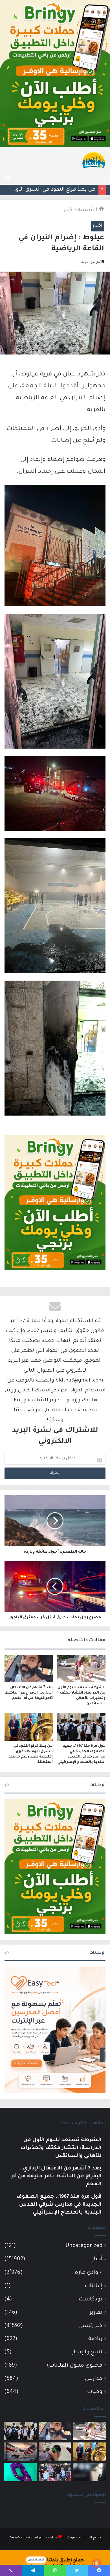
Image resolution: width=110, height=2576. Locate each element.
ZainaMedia (18, 2538)
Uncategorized (84, 2246)
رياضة (95, 2339)
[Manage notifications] (97, 2564)
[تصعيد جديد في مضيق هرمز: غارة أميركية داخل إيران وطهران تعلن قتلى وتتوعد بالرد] (20, 2452)
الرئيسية (88, 210)
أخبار (69, 210)
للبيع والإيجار (87, 2352)
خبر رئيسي (90, 2326)
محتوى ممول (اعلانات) (75, 2366)
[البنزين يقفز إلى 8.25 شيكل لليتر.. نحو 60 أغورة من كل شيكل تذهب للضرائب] (55, 2452)
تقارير (96, 2313)
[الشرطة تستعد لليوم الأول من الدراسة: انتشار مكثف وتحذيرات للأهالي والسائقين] (81, 1669)
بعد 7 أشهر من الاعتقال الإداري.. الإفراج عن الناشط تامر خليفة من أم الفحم (29, 1693)
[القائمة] (7, 178)
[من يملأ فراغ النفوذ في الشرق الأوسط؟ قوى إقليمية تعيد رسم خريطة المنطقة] (29, 1727)
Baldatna (50, 2538)
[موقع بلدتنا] (94, 160)
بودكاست (91, 2299)
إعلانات (94, 2286)
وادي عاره (86, 2273)
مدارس (94, 2379)
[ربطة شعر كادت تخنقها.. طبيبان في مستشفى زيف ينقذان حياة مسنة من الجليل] (20, 2472)
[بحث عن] (103, 178)
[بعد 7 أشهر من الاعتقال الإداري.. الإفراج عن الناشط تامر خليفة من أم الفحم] (29, 1669)
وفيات (95, 2392)
